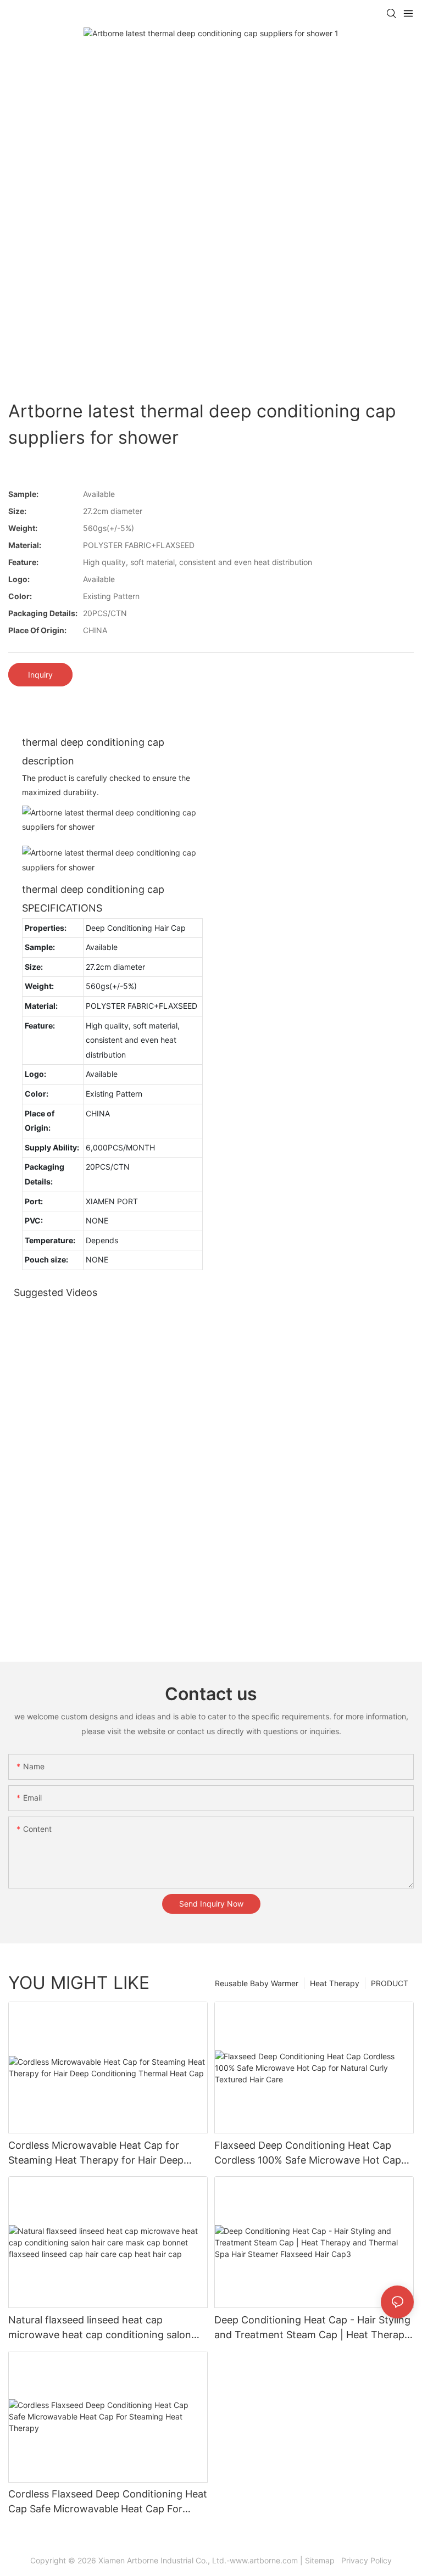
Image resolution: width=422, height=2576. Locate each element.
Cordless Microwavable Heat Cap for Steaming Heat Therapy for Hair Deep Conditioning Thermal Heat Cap (96, 2153)
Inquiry (40, 675)
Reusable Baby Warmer (257, 1983)
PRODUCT (390, 1983)
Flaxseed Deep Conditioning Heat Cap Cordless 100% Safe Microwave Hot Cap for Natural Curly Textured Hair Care (308, 2153)
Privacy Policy (365, 2560)
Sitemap (322, 2560)
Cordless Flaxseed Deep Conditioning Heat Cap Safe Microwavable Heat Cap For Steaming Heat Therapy (108, 2502)
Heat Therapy (335, 1983)
